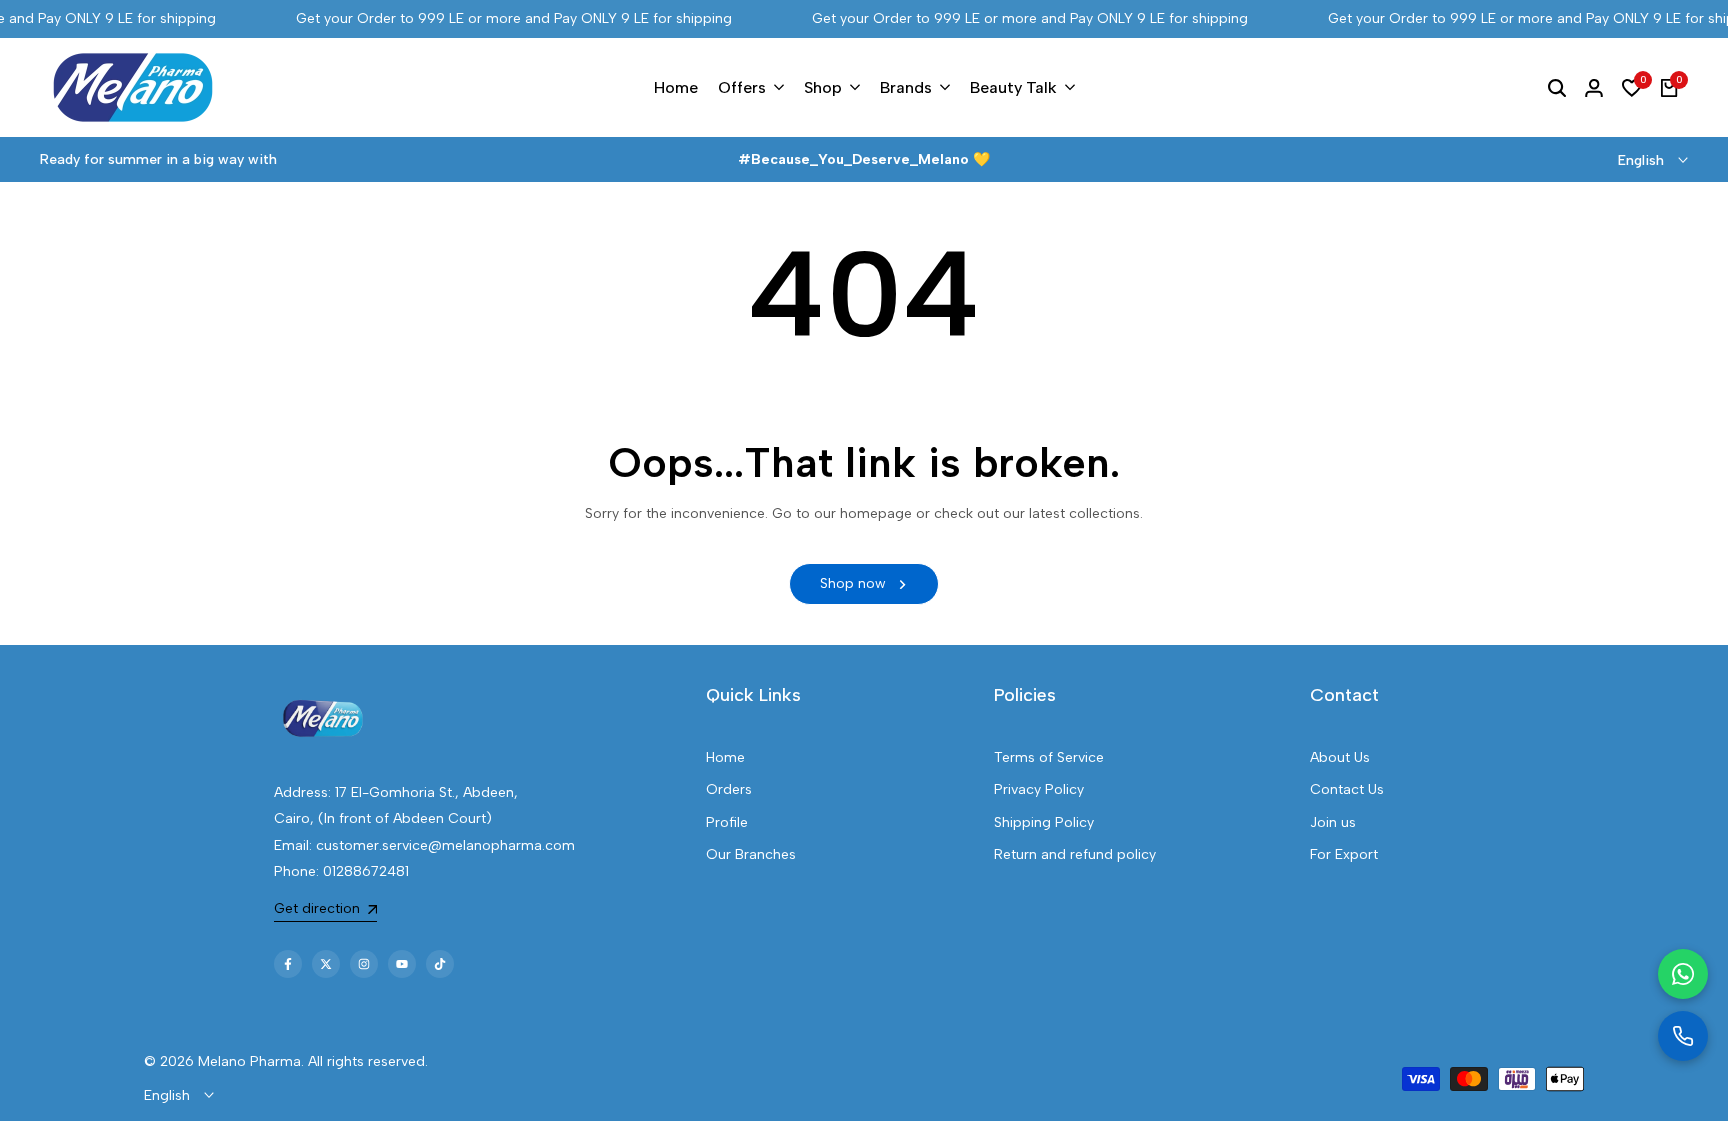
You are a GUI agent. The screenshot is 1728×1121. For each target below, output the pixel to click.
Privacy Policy (1039, 789)
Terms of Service (1049, 757)
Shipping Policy (1044, 822)
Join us (1333, 822)
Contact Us (1347, 789)
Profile (727, 822)
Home (725, 757)
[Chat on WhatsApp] (1683, 974)
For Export (1344, 854)
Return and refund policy (1075, 854)
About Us (1340, 757)
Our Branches (751, 854)
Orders (729, 789)
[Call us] (1683, 1036)
